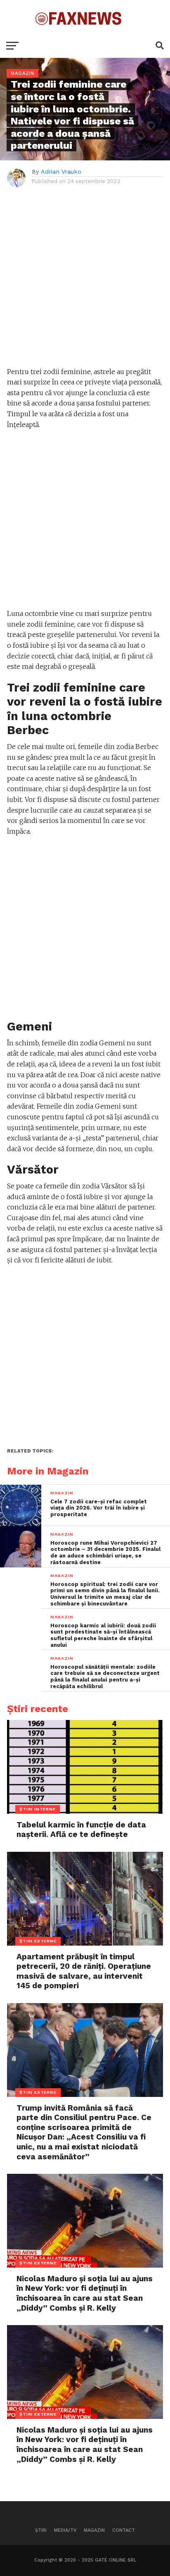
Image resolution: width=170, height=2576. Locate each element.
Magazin (94, 2530)
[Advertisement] (85, 281)
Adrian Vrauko (61, 172)
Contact (124, 2530)
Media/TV (65, 2530)
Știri (41, 2530)
